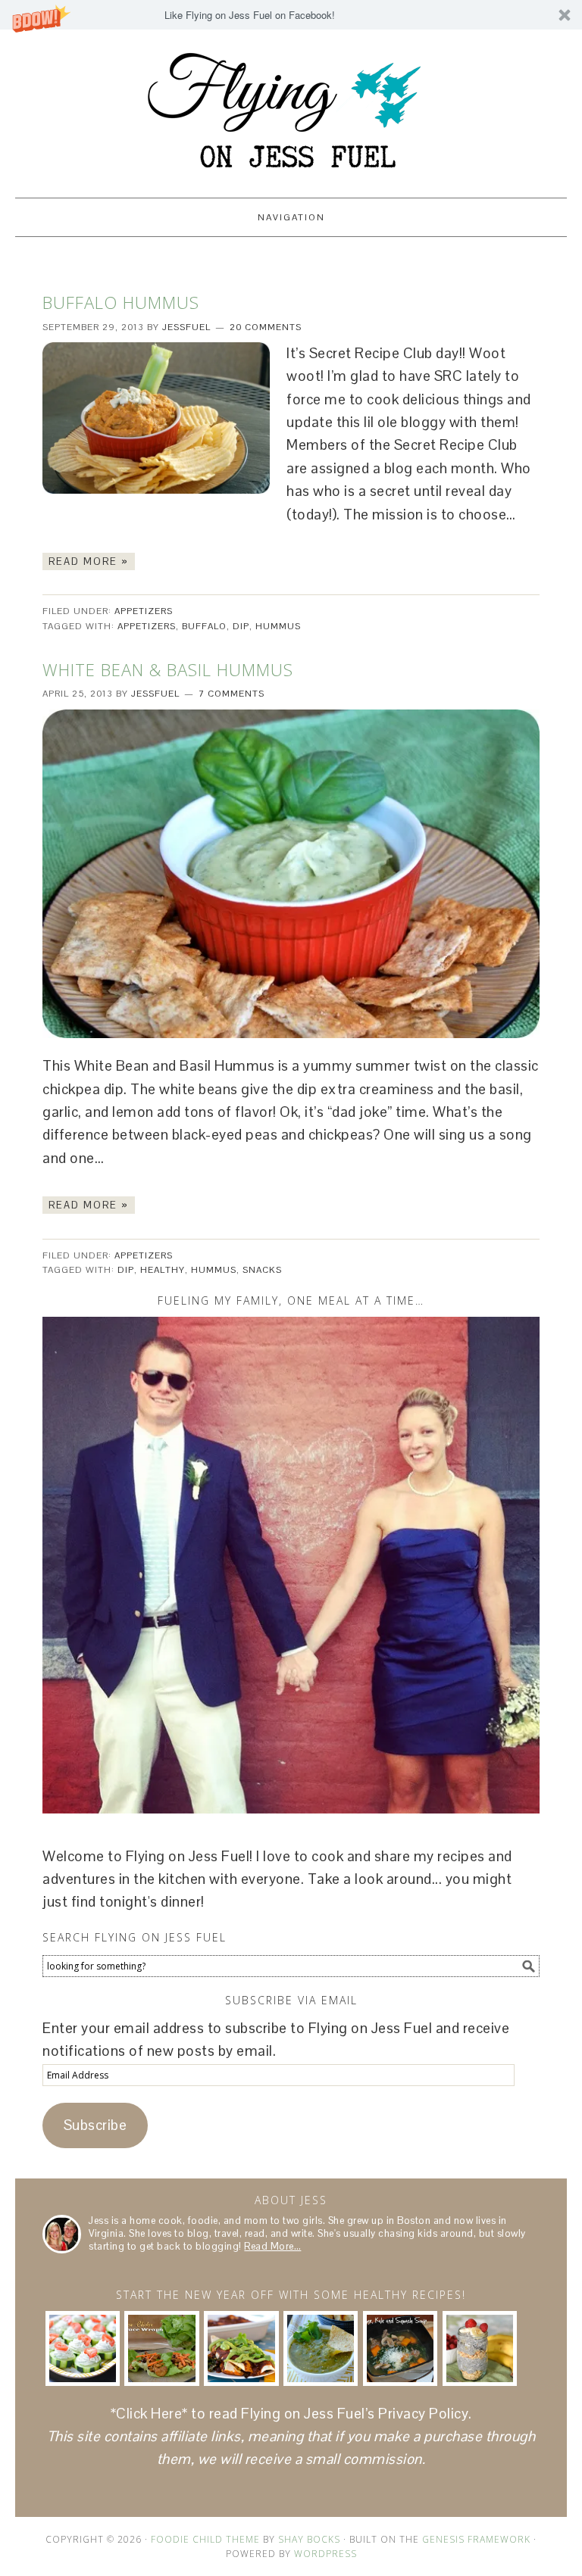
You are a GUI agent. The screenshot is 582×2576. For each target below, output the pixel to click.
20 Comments (266, 327)
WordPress (325, 2554)
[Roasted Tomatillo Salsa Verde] (321, 2348)
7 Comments (232, 694)
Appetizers (144, 611)
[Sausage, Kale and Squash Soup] (400, 2348)
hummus (278, 626)
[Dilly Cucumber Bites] (83, 2348)
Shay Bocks (309, 2539)
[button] (291, 15)
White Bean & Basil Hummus (168, 669)
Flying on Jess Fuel (291, 107)
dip (241, 626)
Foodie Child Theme (205, 2539)
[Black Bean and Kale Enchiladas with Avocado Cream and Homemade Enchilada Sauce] (241, 2348)
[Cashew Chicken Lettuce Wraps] (161, 2348)
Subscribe (95, 2125)
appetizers (147, 626)
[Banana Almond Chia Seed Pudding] (480, 2348)
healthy (163, 1270)
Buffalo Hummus (121, 302)
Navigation (291, 217)
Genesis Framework (476, 2539)
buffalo (204, 626)
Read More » (89, 561)
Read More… (272, 2246)
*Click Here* (149, 2414)
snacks (262, 1270)
